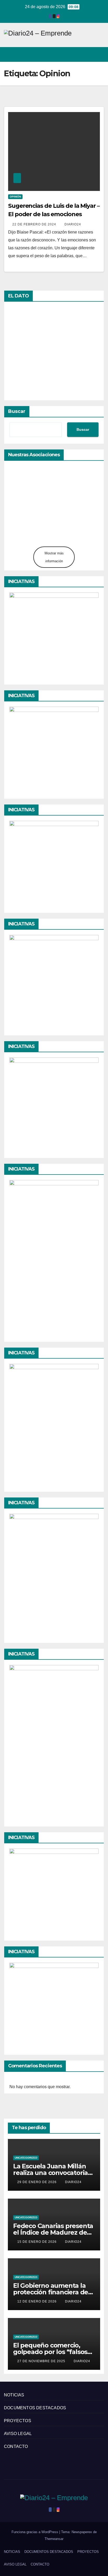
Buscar (17, 411)
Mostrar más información (54, 557)
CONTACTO (16, 2446)
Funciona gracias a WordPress (35, 2532)
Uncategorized (26, 2158)
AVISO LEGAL (18, 2434)
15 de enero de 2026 (37, 2242)
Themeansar (54, 2539)
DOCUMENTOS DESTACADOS (35, 2408)
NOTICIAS (14, 2395)
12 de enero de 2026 (37, 2301)
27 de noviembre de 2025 (42, 2361)
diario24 (73, 224)
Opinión (15, 197)
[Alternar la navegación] (100, 54)
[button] (81, 54)
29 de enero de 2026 (37, 2182)
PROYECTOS (18, 2421)
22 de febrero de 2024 (35, 224)
